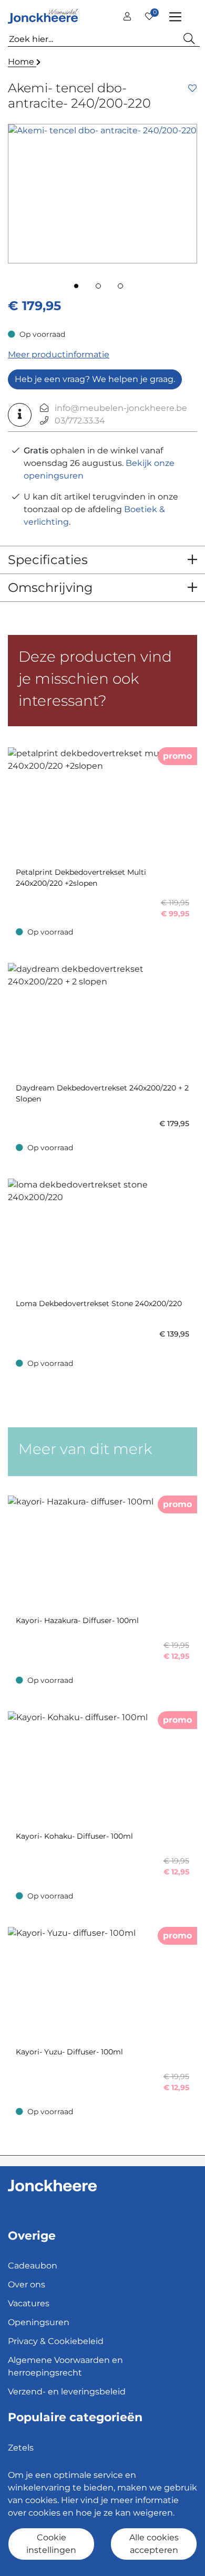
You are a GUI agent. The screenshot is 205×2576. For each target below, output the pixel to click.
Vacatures (29, 2303)
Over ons (27, 2285)
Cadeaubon (33, 2266)
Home (22, 62)
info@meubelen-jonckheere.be (121, 408)
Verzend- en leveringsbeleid (67, 2392)
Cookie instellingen (51, 2544)
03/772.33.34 (80, 421)
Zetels (21, 2448)
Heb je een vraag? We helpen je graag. (95, 379)
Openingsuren (39, 2322)
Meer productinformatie (59, 354)
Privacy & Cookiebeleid (56, 2341)
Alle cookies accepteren (154, 2544)
